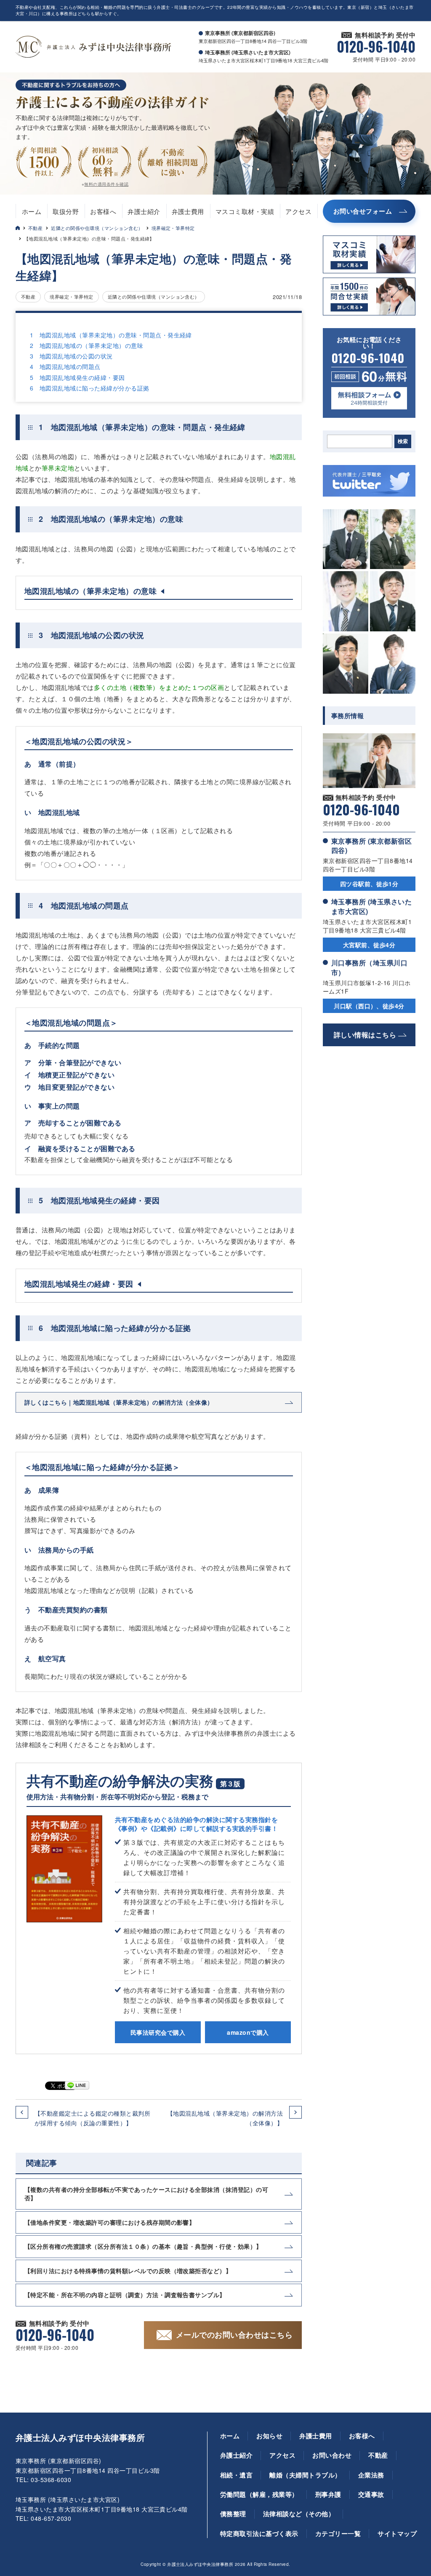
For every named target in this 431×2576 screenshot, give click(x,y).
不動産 (35, 228)
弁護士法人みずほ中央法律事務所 (80, 2437)
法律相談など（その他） (299, 2514)
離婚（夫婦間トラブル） (305, 2475)
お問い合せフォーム (363, 211)
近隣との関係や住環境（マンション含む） (97, 228)
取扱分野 (66, 211)
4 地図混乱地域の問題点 (65, 366)
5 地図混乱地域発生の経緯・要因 (77, 377)
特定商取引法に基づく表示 (259, 2533)
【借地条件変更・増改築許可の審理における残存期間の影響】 (110, 2222)
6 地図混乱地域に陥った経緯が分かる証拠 (90, 388)
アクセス (298, 211)
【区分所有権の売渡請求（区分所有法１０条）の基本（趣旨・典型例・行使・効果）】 (143, 2246)
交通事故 (371, 2494)
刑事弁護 (328, 2494)
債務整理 (233, 2514)
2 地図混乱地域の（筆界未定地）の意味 (86, 345)
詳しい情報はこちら (365, 1035)
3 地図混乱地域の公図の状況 (71, 356)
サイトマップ (397, 2533)
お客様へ (103, 211)
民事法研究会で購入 (158, 2032)
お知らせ (269, 2436)
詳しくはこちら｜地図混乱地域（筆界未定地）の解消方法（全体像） (119, 1402)
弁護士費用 (188, 211)
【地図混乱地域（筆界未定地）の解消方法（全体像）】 (225, 2118)
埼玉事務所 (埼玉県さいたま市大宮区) (371, 906)
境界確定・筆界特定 (173, 228)
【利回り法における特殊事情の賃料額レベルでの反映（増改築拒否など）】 (128, 2271)
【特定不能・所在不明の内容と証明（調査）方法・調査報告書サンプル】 (125, 2295)
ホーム (32, 211)
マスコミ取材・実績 (245, 211)
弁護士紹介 (144, 211)
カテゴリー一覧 (338, 2533)
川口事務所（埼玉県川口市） (369, 967)
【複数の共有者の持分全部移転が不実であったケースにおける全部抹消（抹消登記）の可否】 (146, 2194)
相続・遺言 (236, 2475)
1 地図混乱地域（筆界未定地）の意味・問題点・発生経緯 (111, 335)
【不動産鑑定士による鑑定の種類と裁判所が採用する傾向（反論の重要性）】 (92, 2118)
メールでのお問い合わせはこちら (234, 2335)
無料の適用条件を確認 (106, 184)
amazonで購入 (248, 2032)
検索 (403, 441)
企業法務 (371, 2475)
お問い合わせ (332, 2455)
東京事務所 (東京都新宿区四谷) (371, 846)
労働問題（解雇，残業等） (259, 2494)
